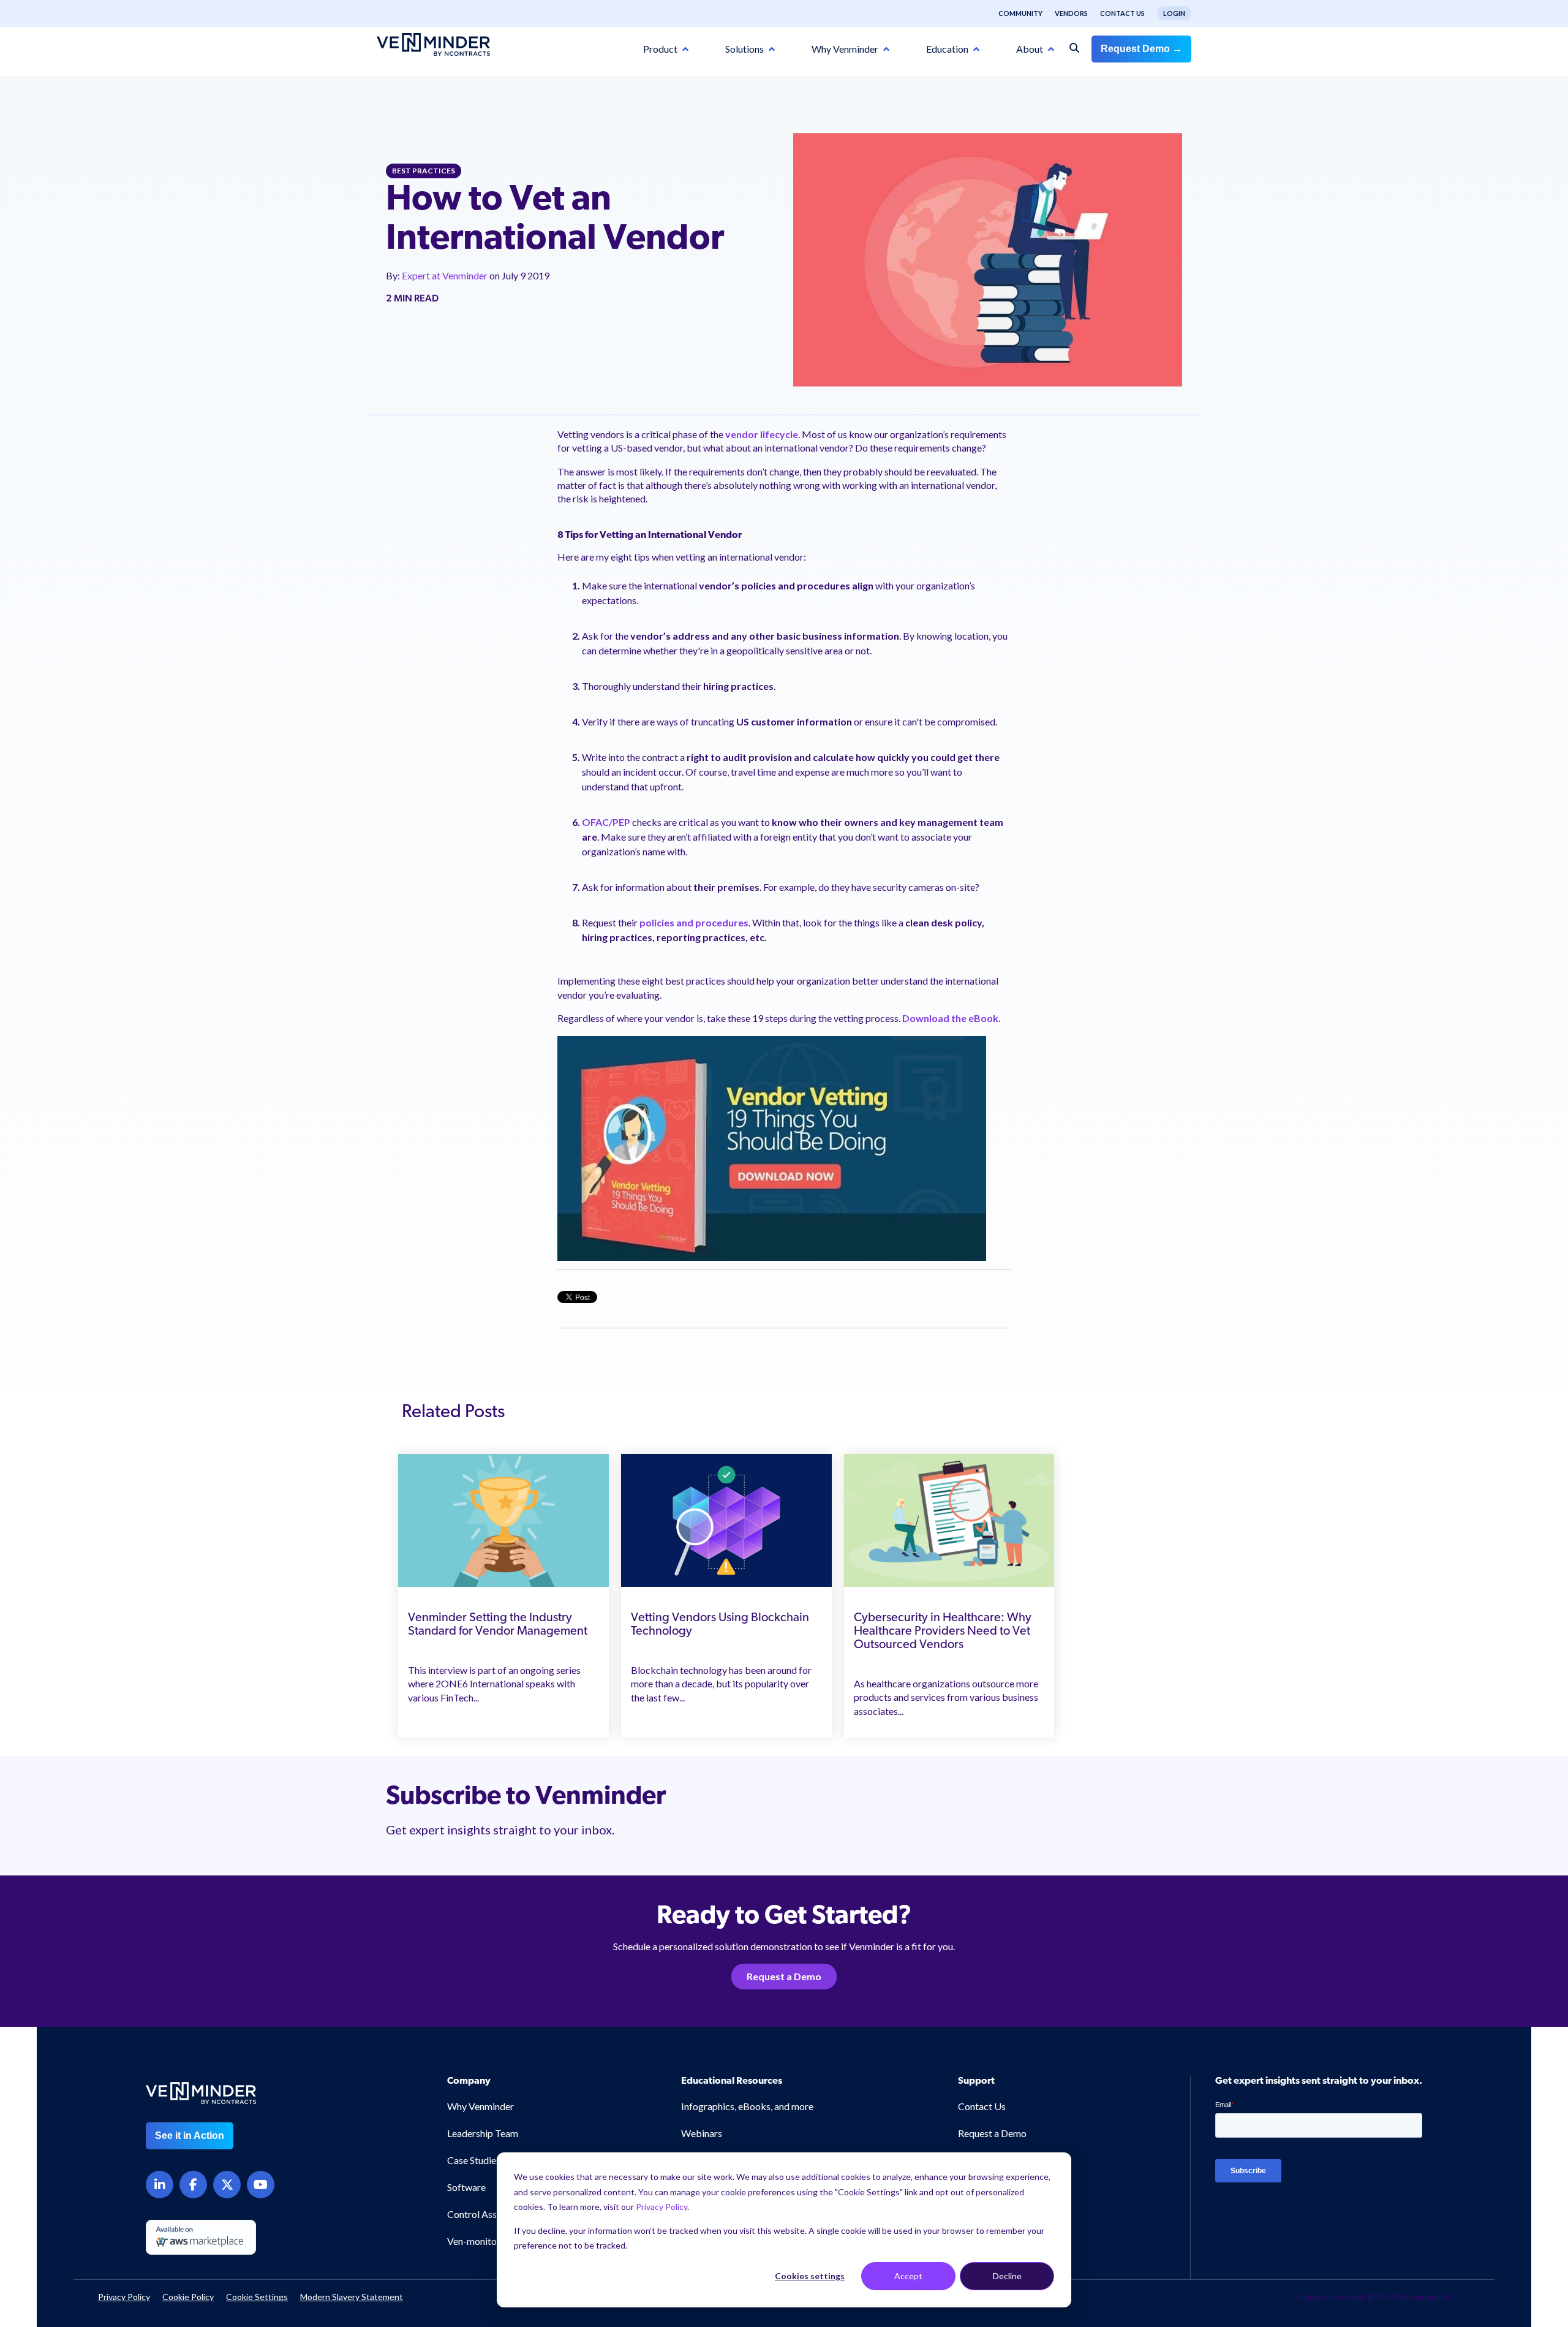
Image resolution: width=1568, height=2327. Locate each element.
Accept (908, 2276)
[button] (1476, 2166)
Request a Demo (784, 1976)
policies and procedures (694, 922)
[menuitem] (1014, 13)
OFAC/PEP (606, 822)
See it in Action (190, 2136)
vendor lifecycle (762, 434)
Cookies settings (810, 2276)
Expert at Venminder (446, 275)
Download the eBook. (952, 1018)
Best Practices (424, 171)
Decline (1007, 2276)
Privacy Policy (661, 2207)
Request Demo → (1141, 49)
